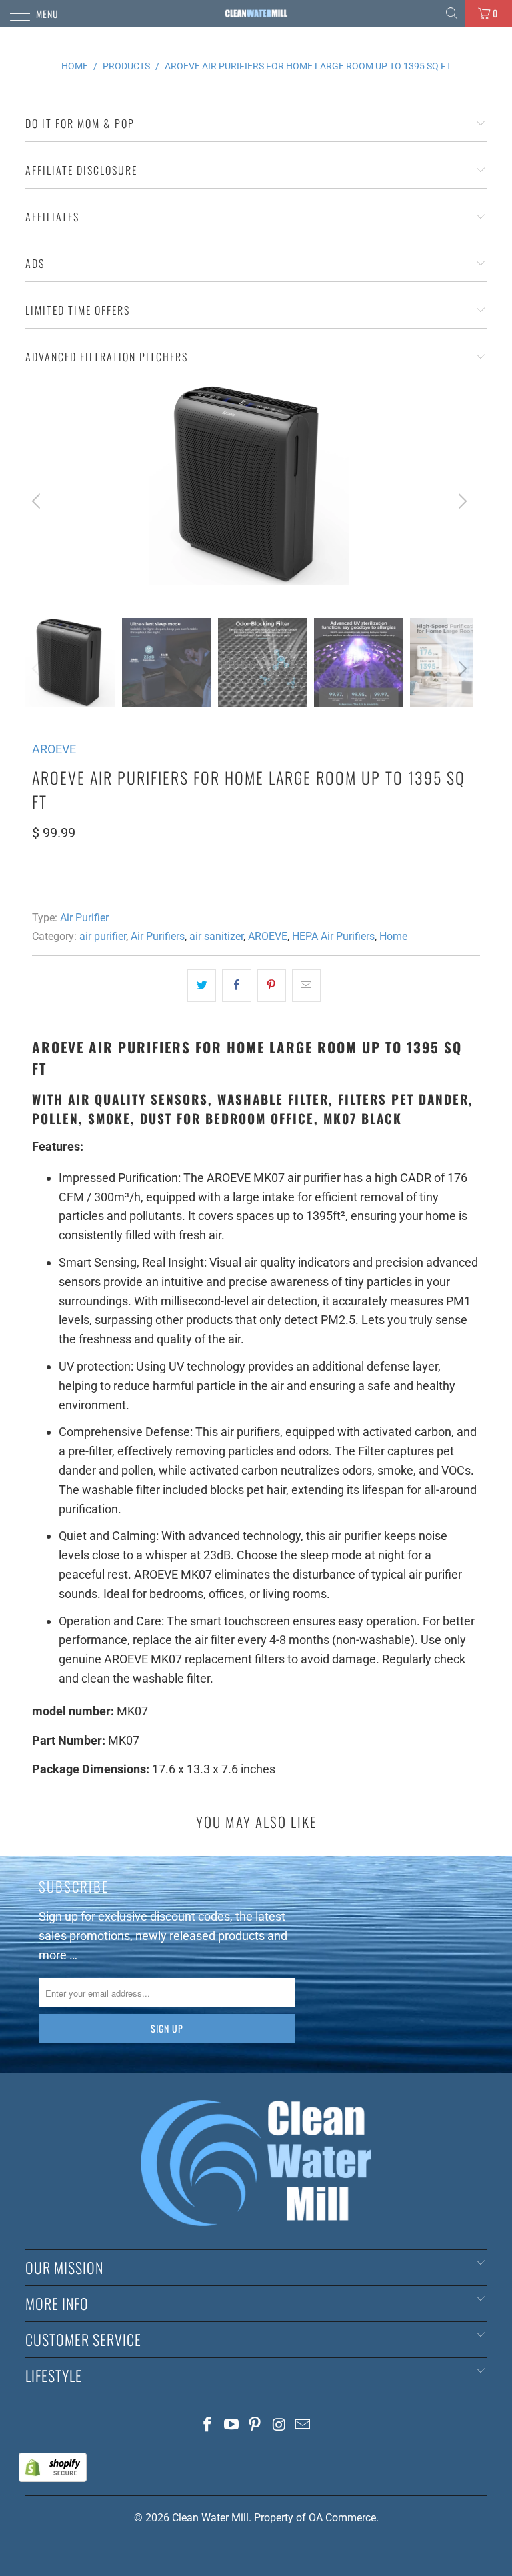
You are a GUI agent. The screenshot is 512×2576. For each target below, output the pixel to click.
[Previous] (38, 501)
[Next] (461, 501)
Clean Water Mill (210, 2518)
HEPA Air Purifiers (333, 936)
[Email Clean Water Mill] (303, 2426)
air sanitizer (216, 936)
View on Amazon (81, 872)
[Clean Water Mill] (256, 13)
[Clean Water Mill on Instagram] (279, 2426)
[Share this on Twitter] (202, 986)
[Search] (453, 13)
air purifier (103, 936)
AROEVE (54, 749)
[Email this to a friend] (306, 986)
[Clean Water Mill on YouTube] (231, 2426)
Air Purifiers (158, 936)
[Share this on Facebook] (236, 986)
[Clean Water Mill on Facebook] (208, 2426)
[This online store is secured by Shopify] (53, 2478)
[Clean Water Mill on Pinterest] (255, 2426)
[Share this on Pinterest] (272, 986)
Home (393, 936)
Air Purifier (84, 918)
